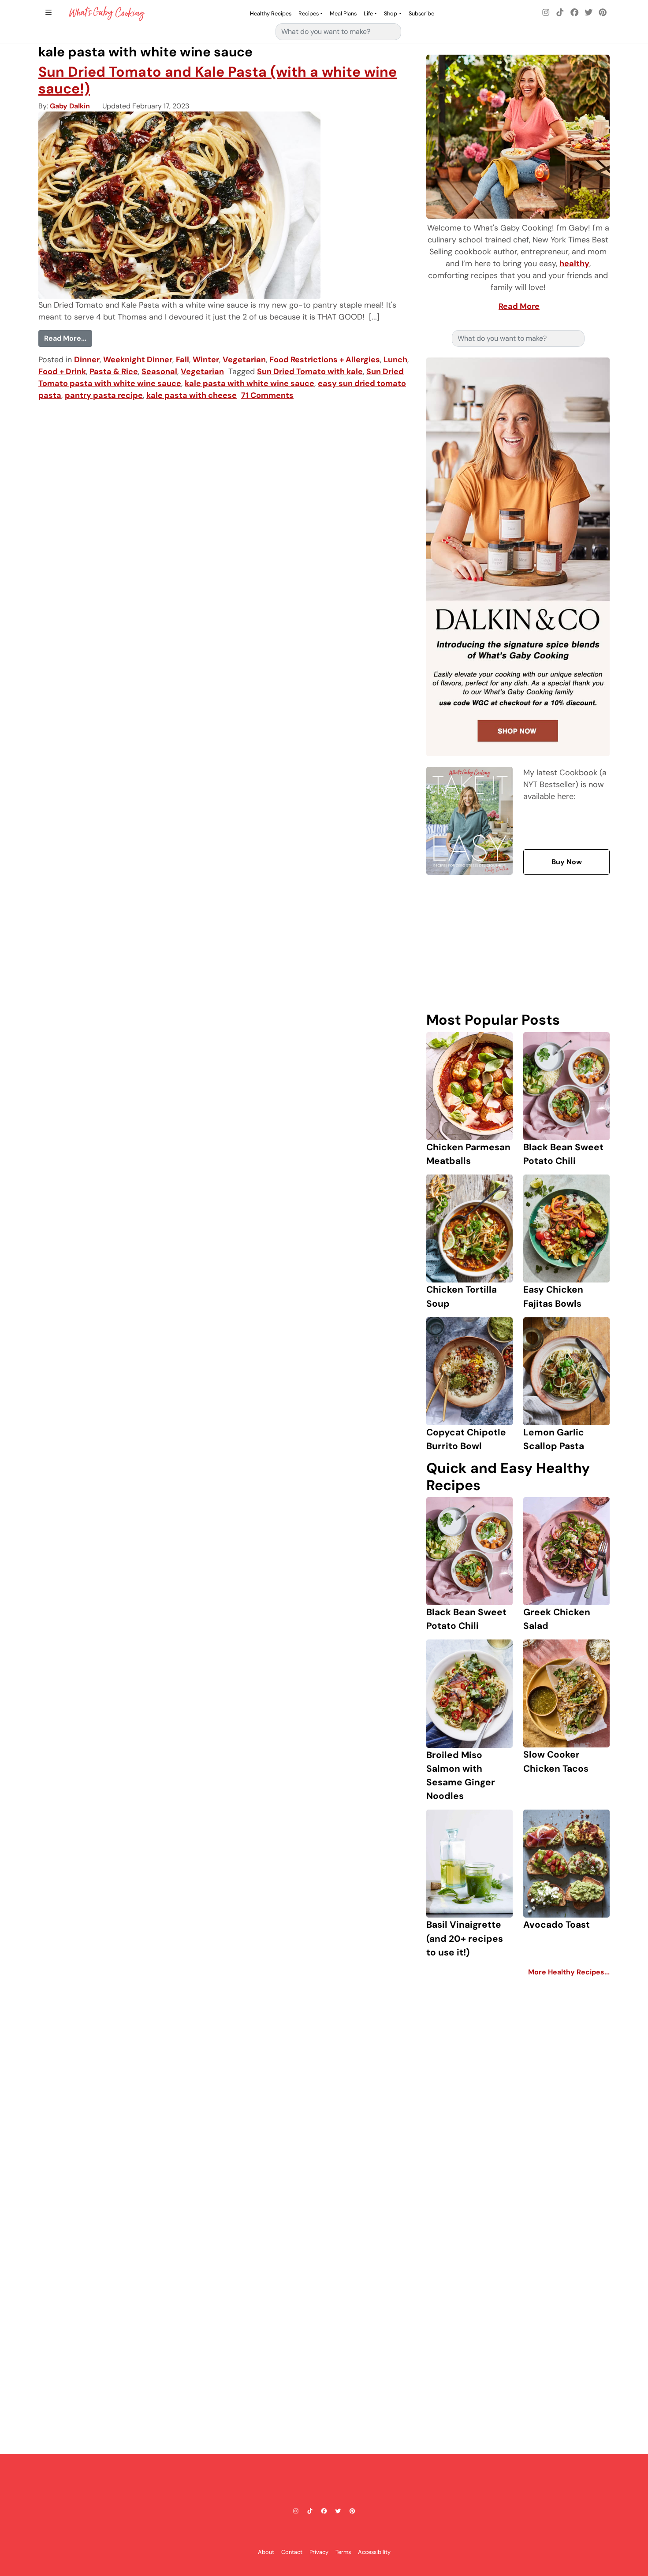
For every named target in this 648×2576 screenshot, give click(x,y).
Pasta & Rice (114, 372)
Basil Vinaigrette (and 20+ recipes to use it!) (465, 1938)
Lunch (395, 360)
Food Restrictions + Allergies (325, 360)
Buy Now (567, 862)
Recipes (309, 13)
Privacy (319, 2552)
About (266, 2552)
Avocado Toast (557, 1924)
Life (368, 13)
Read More (519, 306)
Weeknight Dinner (138, 360)
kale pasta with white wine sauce (250, 383)
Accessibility (374, 2552)
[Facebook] (574, 13)
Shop (391, 13)
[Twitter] (588, 13)
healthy (574, 264)
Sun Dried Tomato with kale (310, 372)
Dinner (87, 360)
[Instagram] (546, 13)
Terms (343, 2552)
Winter (206, 360)
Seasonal (159, 372)
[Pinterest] (603, 13)
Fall (182, 360)
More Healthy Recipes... (569, 1972)
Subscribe (421, 13)
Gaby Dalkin (70, 106)
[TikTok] (560, 13)
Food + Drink (62, 372)
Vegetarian (244, 360)
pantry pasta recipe (104, 395)
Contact (292, 2552)
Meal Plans (343, 13)
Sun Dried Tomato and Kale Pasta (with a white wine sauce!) (218, 80)
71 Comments (267, 395)
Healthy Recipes (271, 13)
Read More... (68, 338)
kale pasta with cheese (192, 395)
